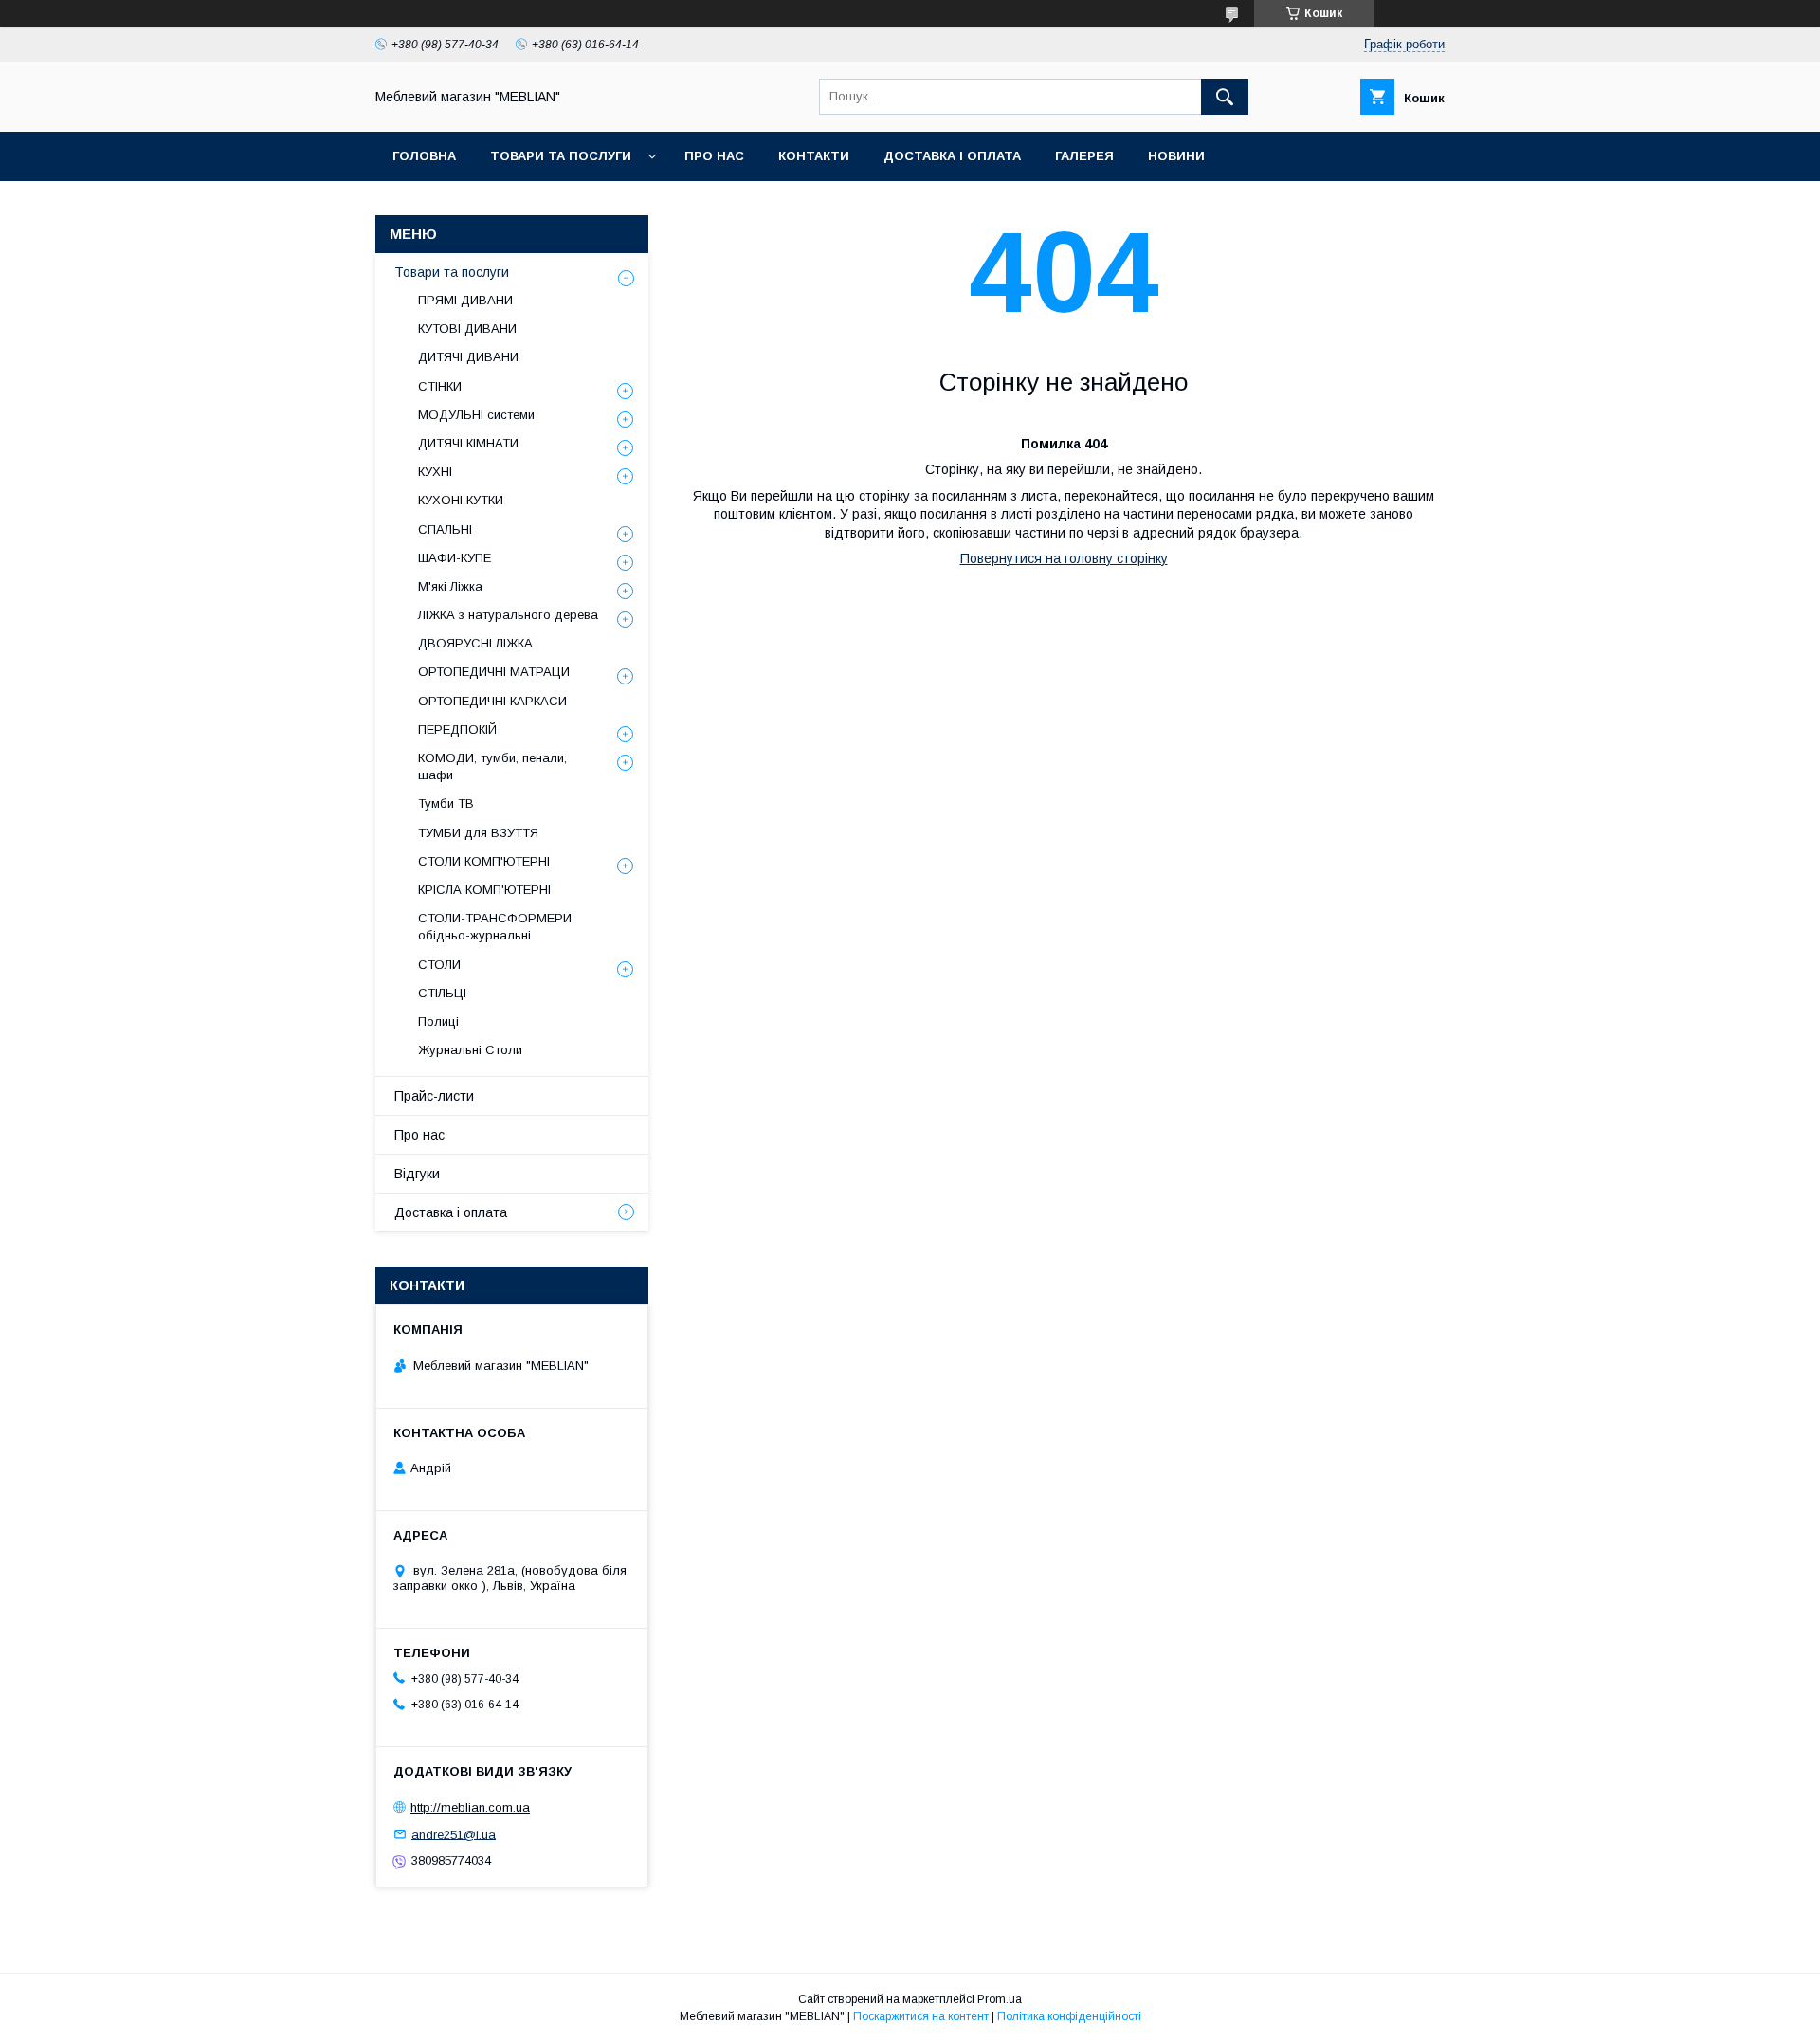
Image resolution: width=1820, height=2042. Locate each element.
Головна (424, 156)
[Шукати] (1225, 97)
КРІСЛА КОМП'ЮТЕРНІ (484, 890)
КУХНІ (435, 472)
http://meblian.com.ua (470, 1807)
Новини (1176, 156)
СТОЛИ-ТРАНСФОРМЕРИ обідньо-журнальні (495, 927)
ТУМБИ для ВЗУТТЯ (478, 833)
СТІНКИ (440, 386)
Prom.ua (1000, 1999)
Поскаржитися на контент (921, 2016)
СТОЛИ (439, 965)
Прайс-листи (434, 1096)
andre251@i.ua (454, 1834)
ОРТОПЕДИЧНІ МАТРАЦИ (494, 672)
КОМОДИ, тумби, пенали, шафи (492, 766)
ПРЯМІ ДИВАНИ (465, 300)
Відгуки (417, 1174)
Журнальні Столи (470, 1050)
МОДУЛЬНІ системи (476, 415)
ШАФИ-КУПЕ (455, 558)
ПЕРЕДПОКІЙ (457, 729)
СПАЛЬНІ (445, 529)
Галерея (1084, 156)
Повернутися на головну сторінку (1064, 558)
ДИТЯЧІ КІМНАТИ (468, 443)
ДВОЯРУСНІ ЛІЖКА (475, 643)
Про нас (714, 156)
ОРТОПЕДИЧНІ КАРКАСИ (492, 701)
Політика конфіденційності (1069, 2016)
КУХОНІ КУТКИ (461, 500)
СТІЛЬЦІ (442, 993)
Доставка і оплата (952, 156)
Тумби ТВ (446, 803)
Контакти (814, 156)
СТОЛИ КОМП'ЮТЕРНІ (484, 861)
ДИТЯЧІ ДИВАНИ (468, 357)
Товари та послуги (561, 156)
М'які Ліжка (450, 586)
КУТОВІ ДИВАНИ (467, 328)
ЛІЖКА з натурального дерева (508, 615)
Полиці (438, 1021)
